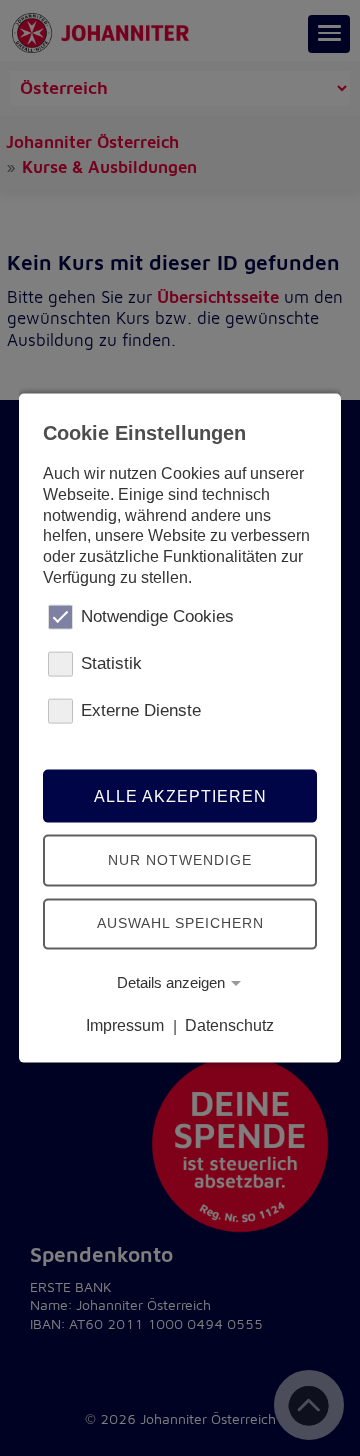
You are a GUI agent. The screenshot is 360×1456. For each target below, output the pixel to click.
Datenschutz (229, 1025)
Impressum (125, 1025)
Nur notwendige (180, 860)
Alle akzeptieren (180, 795)
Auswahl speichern (180, 923)
